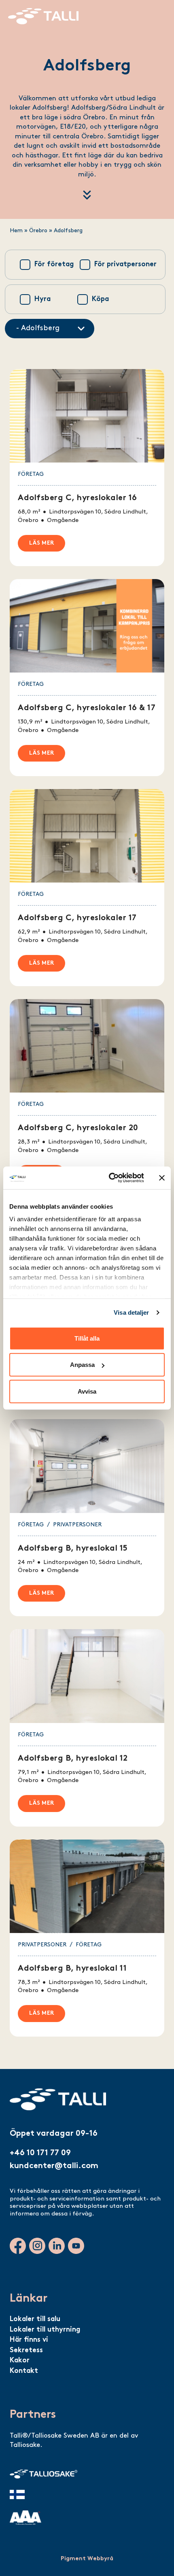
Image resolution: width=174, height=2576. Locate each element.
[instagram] (37, 2246)
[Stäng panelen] (162, 1178)
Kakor (20, 2361)
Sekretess (26, 2350)
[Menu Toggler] (158, 13)
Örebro (38, 231)
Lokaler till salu (35, 2319)
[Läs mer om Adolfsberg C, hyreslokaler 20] (87, 1098)
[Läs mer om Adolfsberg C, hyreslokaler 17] (87, 888)
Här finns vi (29, 2340)
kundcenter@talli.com (54, 2166)
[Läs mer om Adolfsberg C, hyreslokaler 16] (87, 468)
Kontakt (24, 2371)
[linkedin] (57, 2246)
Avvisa (87, 1391)
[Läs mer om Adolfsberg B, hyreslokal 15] (87, 1518)
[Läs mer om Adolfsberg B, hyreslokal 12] (87, 1728)
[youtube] (76, 2246)
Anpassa (82, 1365)
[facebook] (18, 2246)
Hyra (42, 299)
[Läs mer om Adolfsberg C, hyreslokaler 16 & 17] (87, 678)
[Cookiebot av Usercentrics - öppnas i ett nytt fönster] (109, 1178)
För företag (54, 264)
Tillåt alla (87, 1338)
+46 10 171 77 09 (40, 2153)
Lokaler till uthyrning (45, 2330)
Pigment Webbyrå (87, 2559)
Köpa (100, 299)
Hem (16, 231)
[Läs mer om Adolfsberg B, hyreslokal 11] (87, 1938)
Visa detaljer (131, 1312)
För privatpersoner (125, 264)
